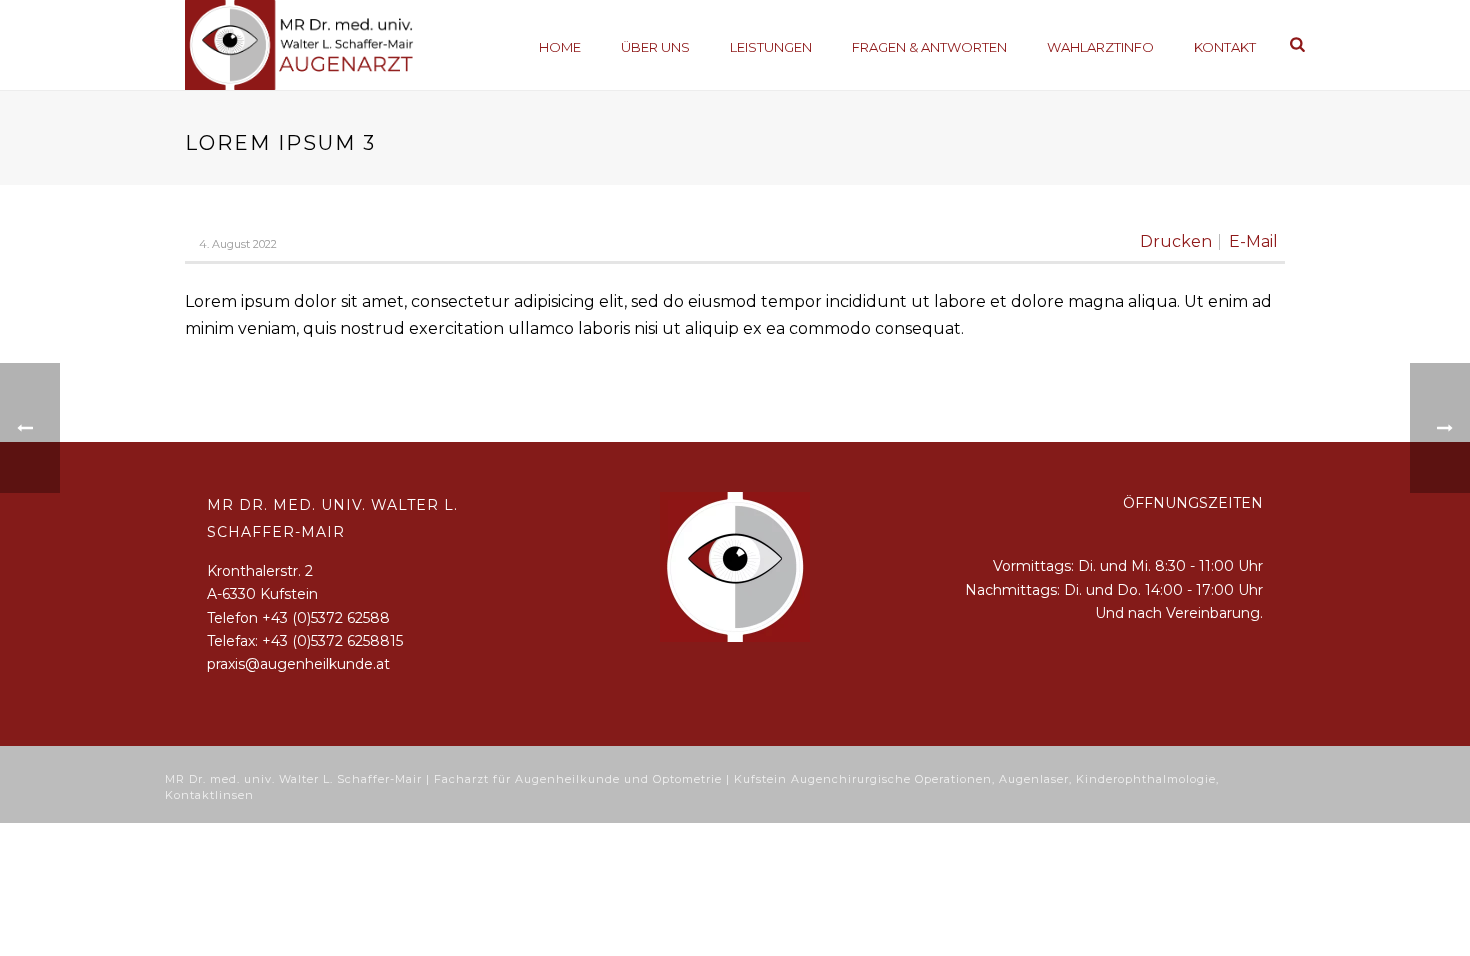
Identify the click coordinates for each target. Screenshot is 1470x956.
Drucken (1176, 242)
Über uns (655, 47)
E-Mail (1253, 242)
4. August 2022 (238, 244)
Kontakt (1225, 47)
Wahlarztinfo (1100, 47)
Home (560, 47)
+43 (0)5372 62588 (326, 618)
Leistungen (771, 47)
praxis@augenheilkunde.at (298, 664)
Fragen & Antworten (929, 47)
